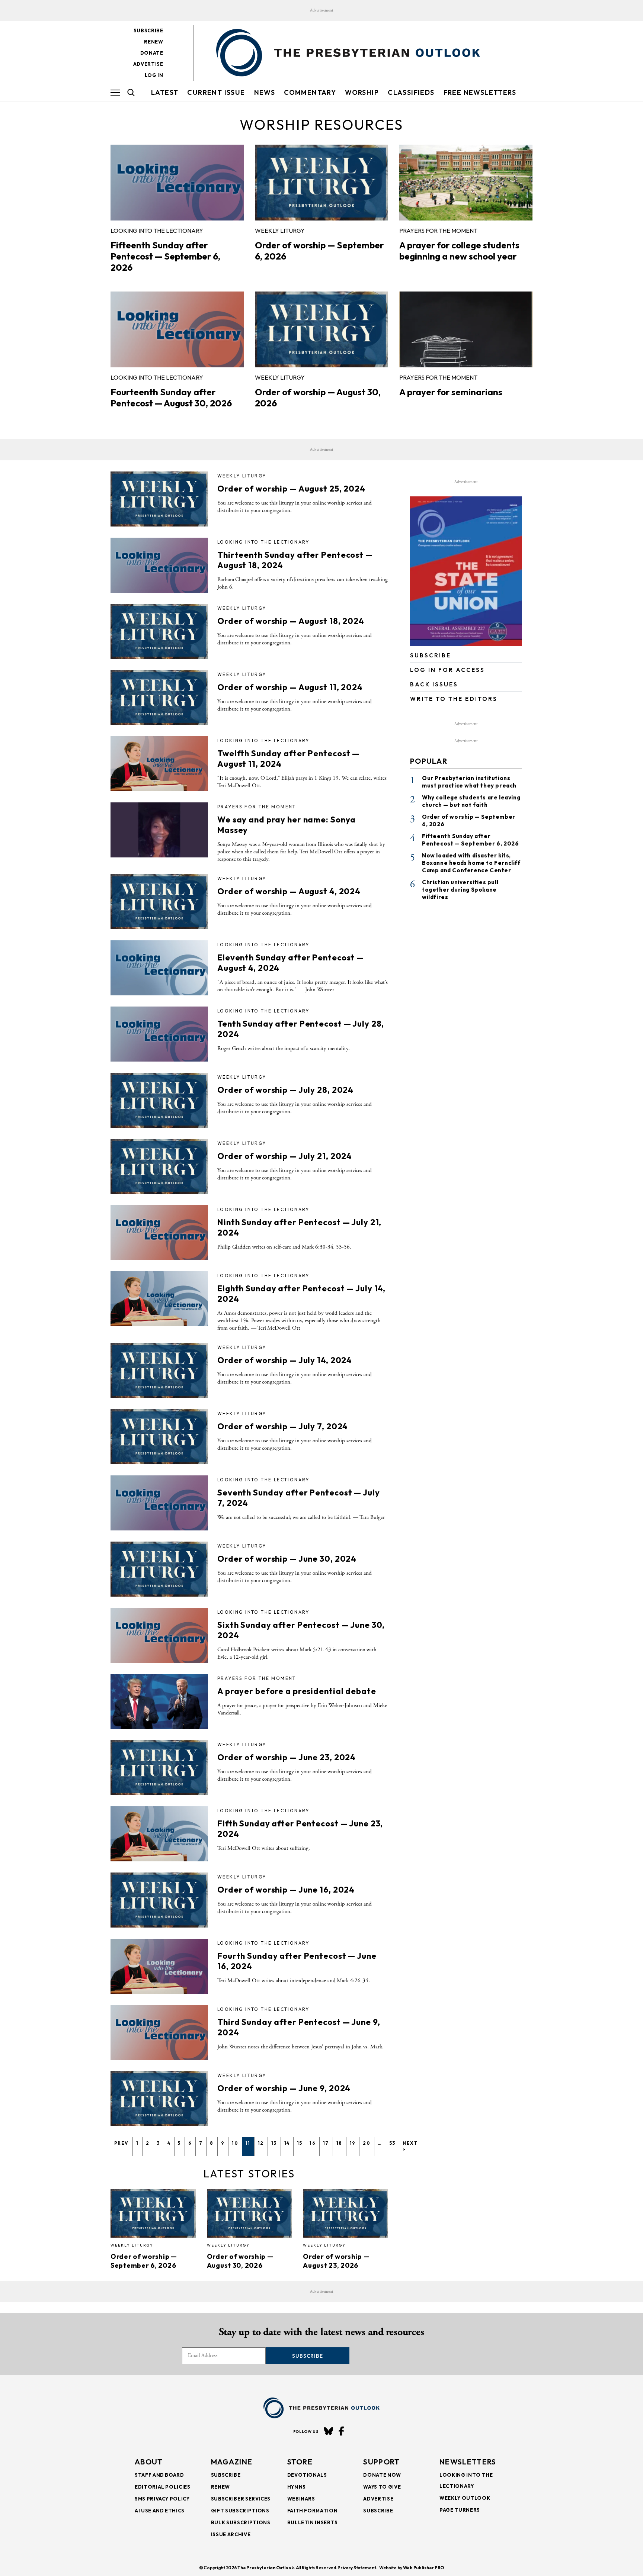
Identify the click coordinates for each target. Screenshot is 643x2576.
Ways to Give (382, 2487)
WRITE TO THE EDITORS (454, 699)
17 (326, 2143)
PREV (121, 2143)
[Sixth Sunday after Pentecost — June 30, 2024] (159, 1635)
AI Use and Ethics (160, 2511)
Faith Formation (313, 2511)
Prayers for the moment (438, 231)
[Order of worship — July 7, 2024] (159, 1437)
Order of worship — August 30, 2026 (240, 2261)
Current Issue (216, 92)
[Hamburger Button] (115, 93)
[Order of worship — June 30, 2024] (159, 1569)
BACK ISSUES (434, 684)
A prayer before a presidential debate (297, 1691)
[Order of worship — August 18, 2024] (159, 631)
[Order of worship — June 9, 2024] (159, 2099)
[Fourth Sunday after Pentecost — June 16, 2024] (159, 1966)
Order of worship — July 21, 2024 (285, 1156)
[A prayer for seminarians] (466, 329)
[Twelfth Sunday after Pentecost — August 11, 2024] (159, 764)
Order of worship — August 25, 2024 (291, 489)
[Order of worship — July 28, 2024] (159, 1100)
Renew (153, 42)
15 (300, 2143)
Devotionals (307, 2475)
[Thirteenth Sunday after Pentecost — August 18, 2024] (159, 565)
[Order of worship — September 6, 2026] (321, 183)
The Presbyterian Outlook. (266, 2568)
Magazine (232, 2462)
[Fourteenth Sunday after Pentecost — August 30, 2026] (177, 329)
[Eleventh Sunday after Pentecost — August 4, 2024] (159, 968)
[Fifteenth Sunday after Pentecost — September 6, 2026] (177, 183)
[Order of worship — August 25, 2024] (159, 499)
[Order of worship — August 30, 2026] (321, 329)
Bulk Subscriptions (241, 2522)
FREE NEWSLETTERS (480, 92)
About (149, 2462)
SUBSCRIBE (431, 655)
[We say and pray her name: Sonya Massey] (159, 830)
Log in (154, 75)
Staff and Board (159, 2475)
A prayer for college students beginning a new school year (459, 251)
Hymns (297, 2487)
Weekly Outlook (465, 2498)
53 (393, 2143)
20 (367, 2143)
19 (353, 2143)
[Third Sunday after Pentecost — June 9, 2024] (159, 2032)
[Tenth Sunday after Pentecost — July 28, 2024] (159, 1034)
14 (287, 2143)
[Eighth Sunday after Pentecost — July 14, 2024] (159, 1299)
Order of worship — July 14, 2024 (285, 1360)
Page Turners (460, 2510)
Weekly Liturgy (280, 231)
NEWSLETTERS (468, 2462)
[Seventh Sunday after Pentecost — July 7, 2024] (159, 1503)
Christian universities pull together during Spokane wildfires (460, 890)
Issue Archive (231, 2534)
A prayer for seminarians (451, 392)
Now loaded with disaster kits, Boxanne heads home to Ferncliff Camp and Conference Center (471, 863)
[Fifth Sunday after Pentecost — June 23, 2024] (159, 1834)
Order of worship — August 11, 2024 (290, 687)
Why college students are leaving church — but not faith (471, 801)
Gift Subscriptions (240, 2511)
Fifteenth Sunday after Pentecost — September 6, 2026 (165, 256)
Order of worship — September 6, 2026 (144, 2261)
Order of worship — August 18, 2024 (291, 621)
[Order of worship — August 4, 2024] (159, 902)
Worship (362, 92)
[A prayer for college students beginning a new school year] (466, 183)
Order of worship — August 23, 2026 (336, 2261)
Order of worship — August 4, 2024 (289, 891)
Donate (152, 53)
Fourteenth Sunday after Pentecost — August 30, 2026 (171, 397)
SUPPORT (381, 2462)
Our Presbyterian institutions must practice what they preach (469, 782)
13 (274, 2143)
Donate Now (382, 2475)
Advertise (148, 64)
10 (235, 2143)
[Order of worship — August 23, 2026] (346, 2213)
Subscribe (148, 30)
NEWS (265, 92)
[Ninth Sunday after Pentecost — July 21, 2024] (159, 1233)
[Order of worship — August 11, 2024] (159, 698)
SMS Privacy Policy (162, 2499)
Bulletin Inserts (313, 2522)
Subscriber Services (241, 2499)
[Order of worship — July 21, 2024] (159, 1166)
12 (261, 2143)
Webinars (301, 2499)
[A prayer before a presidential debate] (159, 1701)
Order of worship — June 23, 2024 (287, 1757)
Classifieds (411, 92)
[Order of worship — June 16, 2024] (159, 1900)
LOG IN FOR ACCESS (447, 670)
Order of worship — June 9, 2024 (284, 2088)
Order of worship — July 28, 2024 (285, 1090)
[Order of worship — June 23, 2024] (159, 1768)
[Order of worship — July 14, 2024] (159, 1371)
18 (339, 2143)
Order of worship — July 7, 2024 (283, 1426)
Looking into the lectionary (157, 231)
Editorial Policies (163, 2487)
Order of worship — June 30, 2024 (287, 1559)
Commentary (310, 92)
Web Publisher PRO (423, 2568)
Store (300, 2462)
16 (313, 2143)
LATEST (165, 92)
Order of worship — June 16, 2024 (286, 1890)
